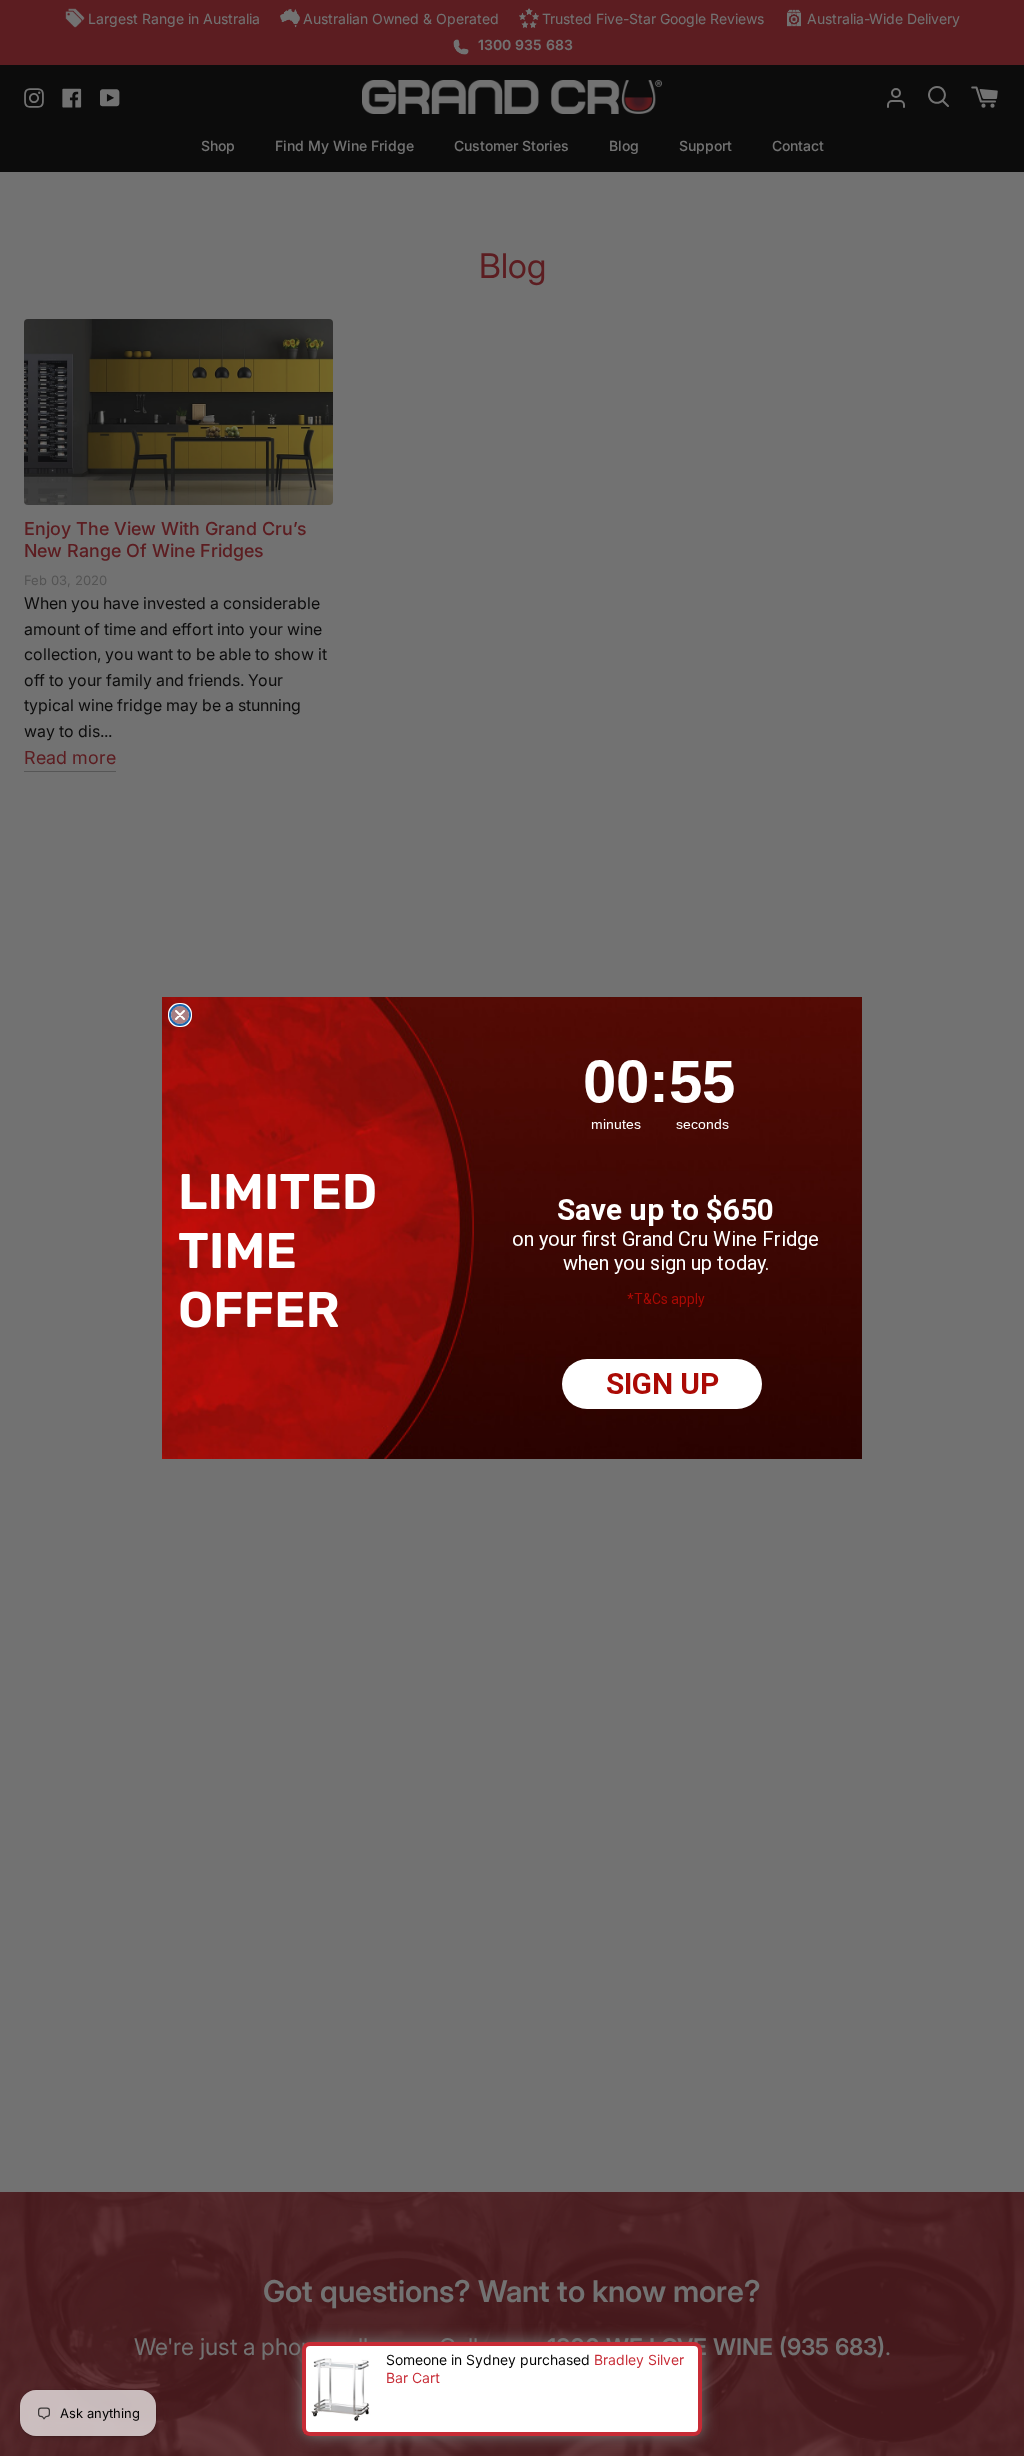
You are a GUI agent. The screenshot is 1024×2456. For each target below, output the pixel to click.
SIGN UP (662, 1383)
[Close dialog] (180, 1015)
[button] (283, 1250)
